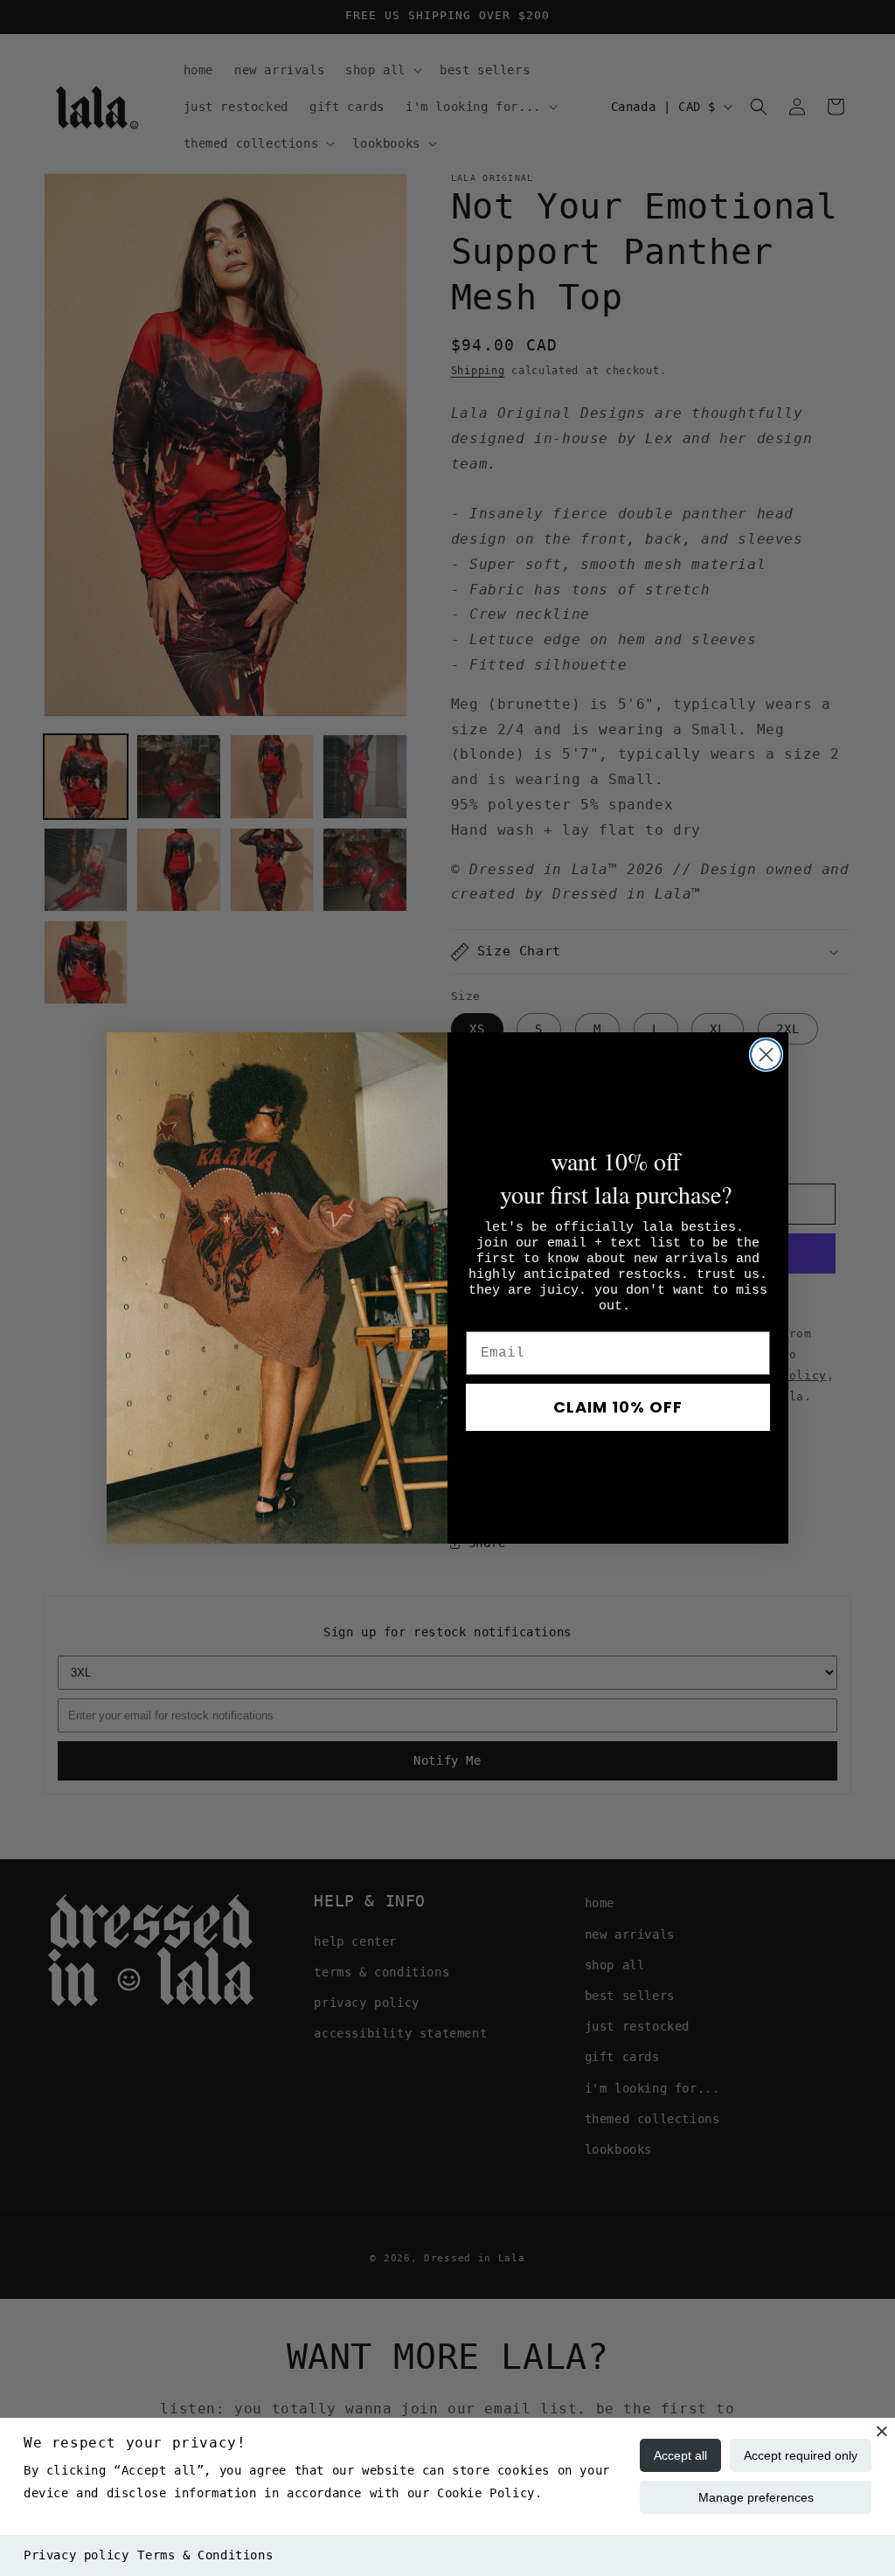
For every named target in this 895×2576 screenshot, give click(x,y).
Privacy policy (76, 2555)
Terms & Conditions (205, 2555)
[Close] (882, 2431)
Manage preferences (756, 2497)
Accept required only (801, 2455)
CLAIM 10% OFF (618, 1407)
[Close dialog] (766, 1055)
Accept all (680, 2455)
